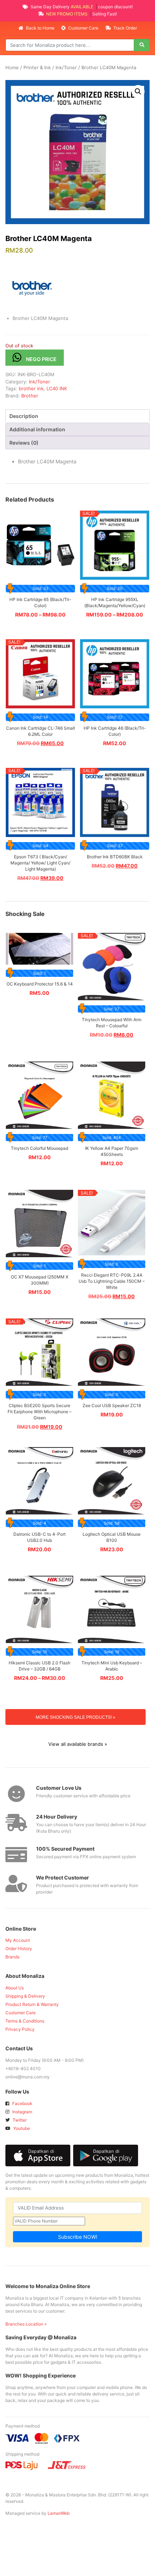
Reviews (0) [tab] (24, 443)
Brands (12, 1957)
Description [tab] (24, 416)
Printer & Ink (37, 68)
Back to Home (40, 28)
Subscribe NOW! (78, 2237)
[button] (138, 92)
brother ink (31, 388)
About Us (15, 1988)
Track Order (125, 28)
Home (12, 68)
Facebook (22, 2103)
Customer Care (83, 28)
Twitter (19, 2120)
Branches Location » (26, 2324)
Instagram (22, 2112)
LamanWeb (59, 2513)
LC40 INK (57, 388)
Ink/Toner (66, 68)
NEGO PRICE (41, 359)
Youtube (21, 2128)
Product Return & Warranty (32, 2004)
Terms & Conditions (25, 2021)
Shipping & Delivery (25, 1996)
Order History (19, 1948)
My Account (18, 1940)
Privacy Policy (20, 2029)
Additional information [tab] (37, 429)
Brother (30, 396)
